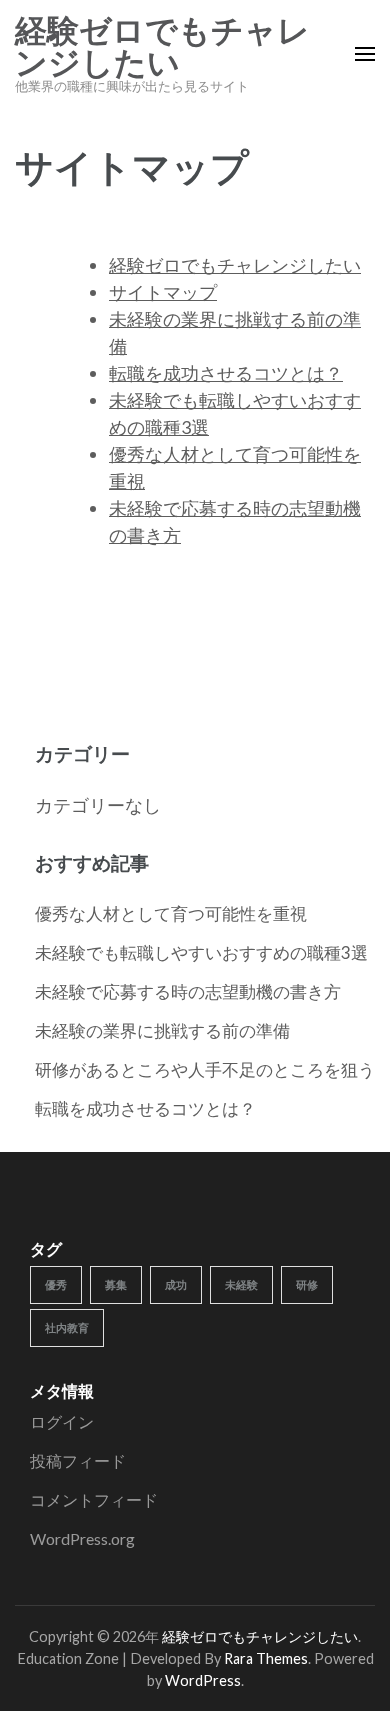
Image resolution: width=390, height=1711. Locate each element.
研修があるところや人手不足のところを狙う (205, 1069)
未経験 (241, 1284)
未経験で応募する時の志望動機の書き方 (188, 991)
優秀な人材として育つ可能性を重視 (171, 913)
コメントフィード (94, 1499)
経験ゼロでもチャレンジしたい (162, 47)
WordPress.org (82, 1538)
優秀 (56, 1284)
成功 (176, 1284)
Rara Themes (266, 1658)
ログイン (62, 1421)
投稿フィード (78, 1460)
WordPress (203, 1680)
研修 (307, 1284)
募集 (116, 1284)
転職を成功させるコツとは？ (226, 373)
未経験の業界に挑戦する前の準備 (162, 1030)
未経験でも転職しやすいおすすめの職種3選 (201, 952)
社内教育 (67, 1327)
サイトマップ (163, 292)
